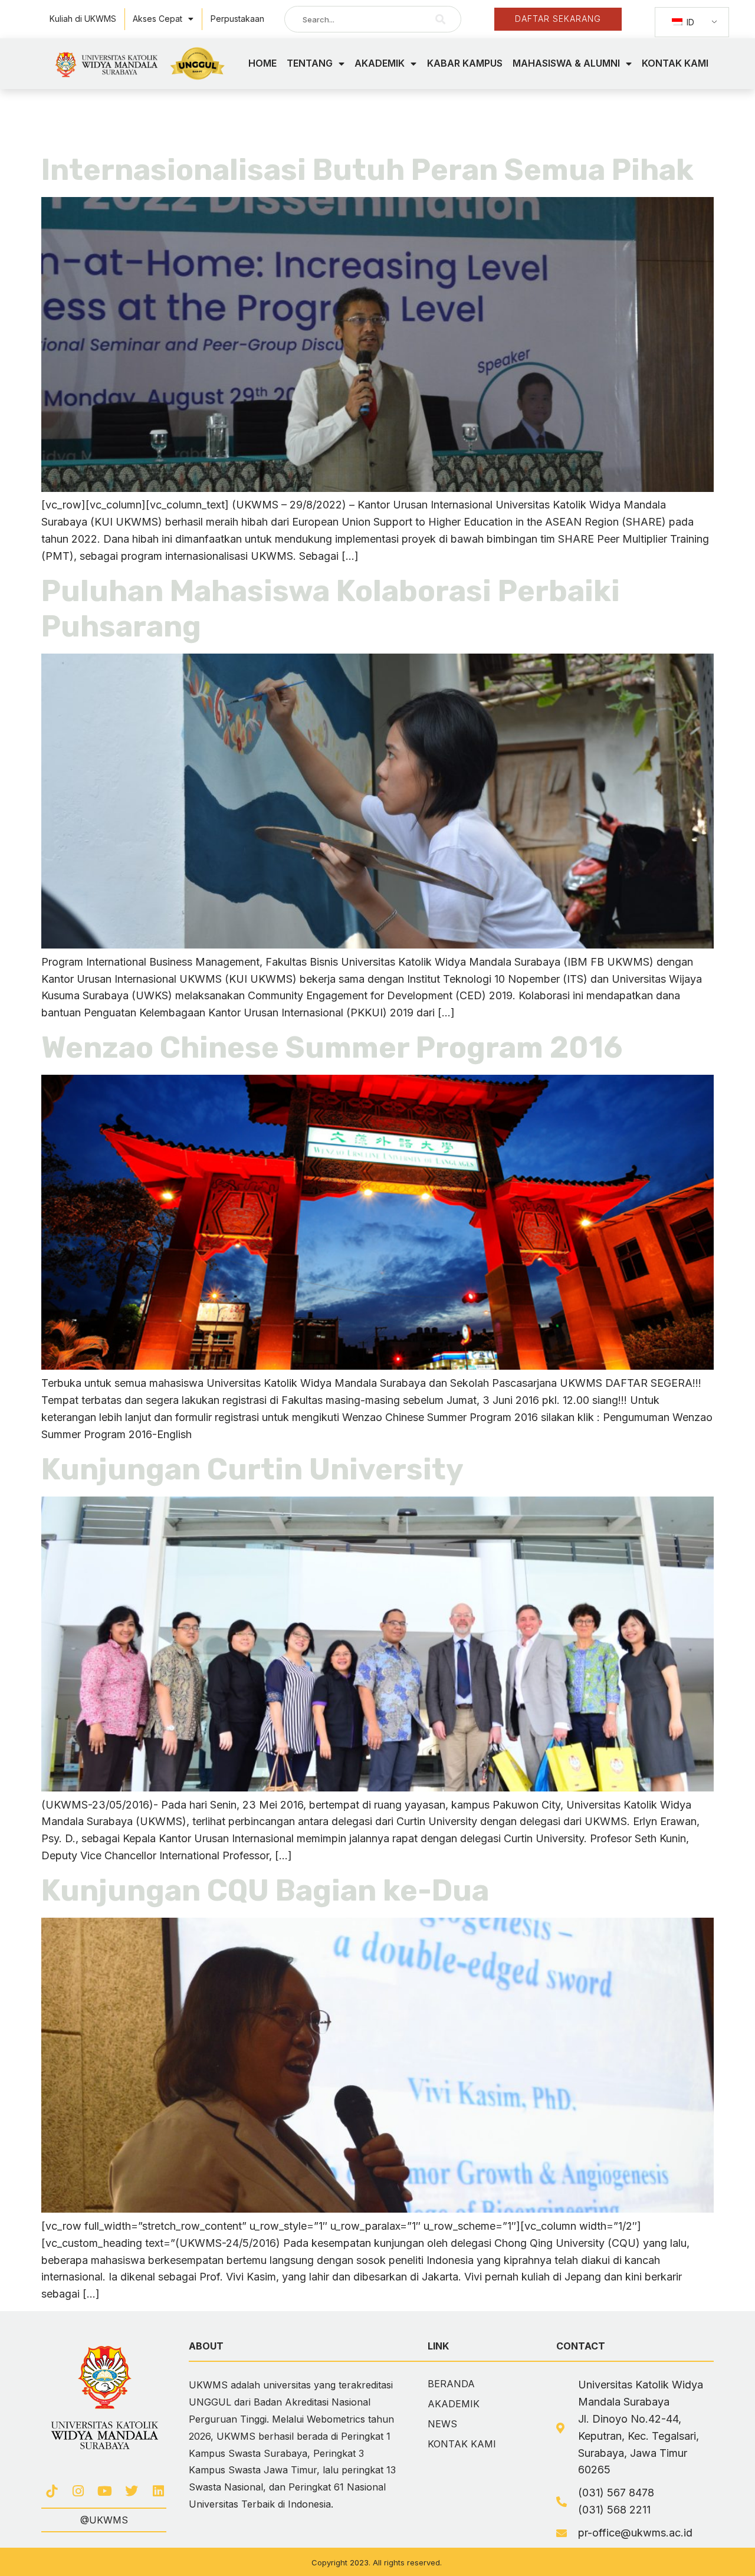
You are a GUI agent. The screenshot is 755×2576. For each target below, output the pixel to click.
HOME (262, 63)
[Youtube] (105, 2491)
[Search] (441, 19)
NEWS (442, 2424)
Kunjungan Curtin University (252, 1469)
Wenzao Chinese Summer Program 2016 (332, 1048)
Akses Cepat (157, 19)
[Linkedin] (158, 2491)
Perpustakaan (237, 19)
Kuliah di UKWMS (83, 19)
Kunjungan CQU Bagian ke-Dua (265, 1891)
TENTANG (310, 63)
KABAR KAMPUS (465, 63)
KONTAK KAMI (675, 63)
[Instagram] (78, 2491)
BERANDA (451, 2384)
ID (689, 22)
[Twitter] (132, 2491)
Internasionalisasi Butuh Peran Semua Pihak (367, 170)
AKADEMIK (380, 63)
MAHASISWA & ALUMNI (566, 63)
